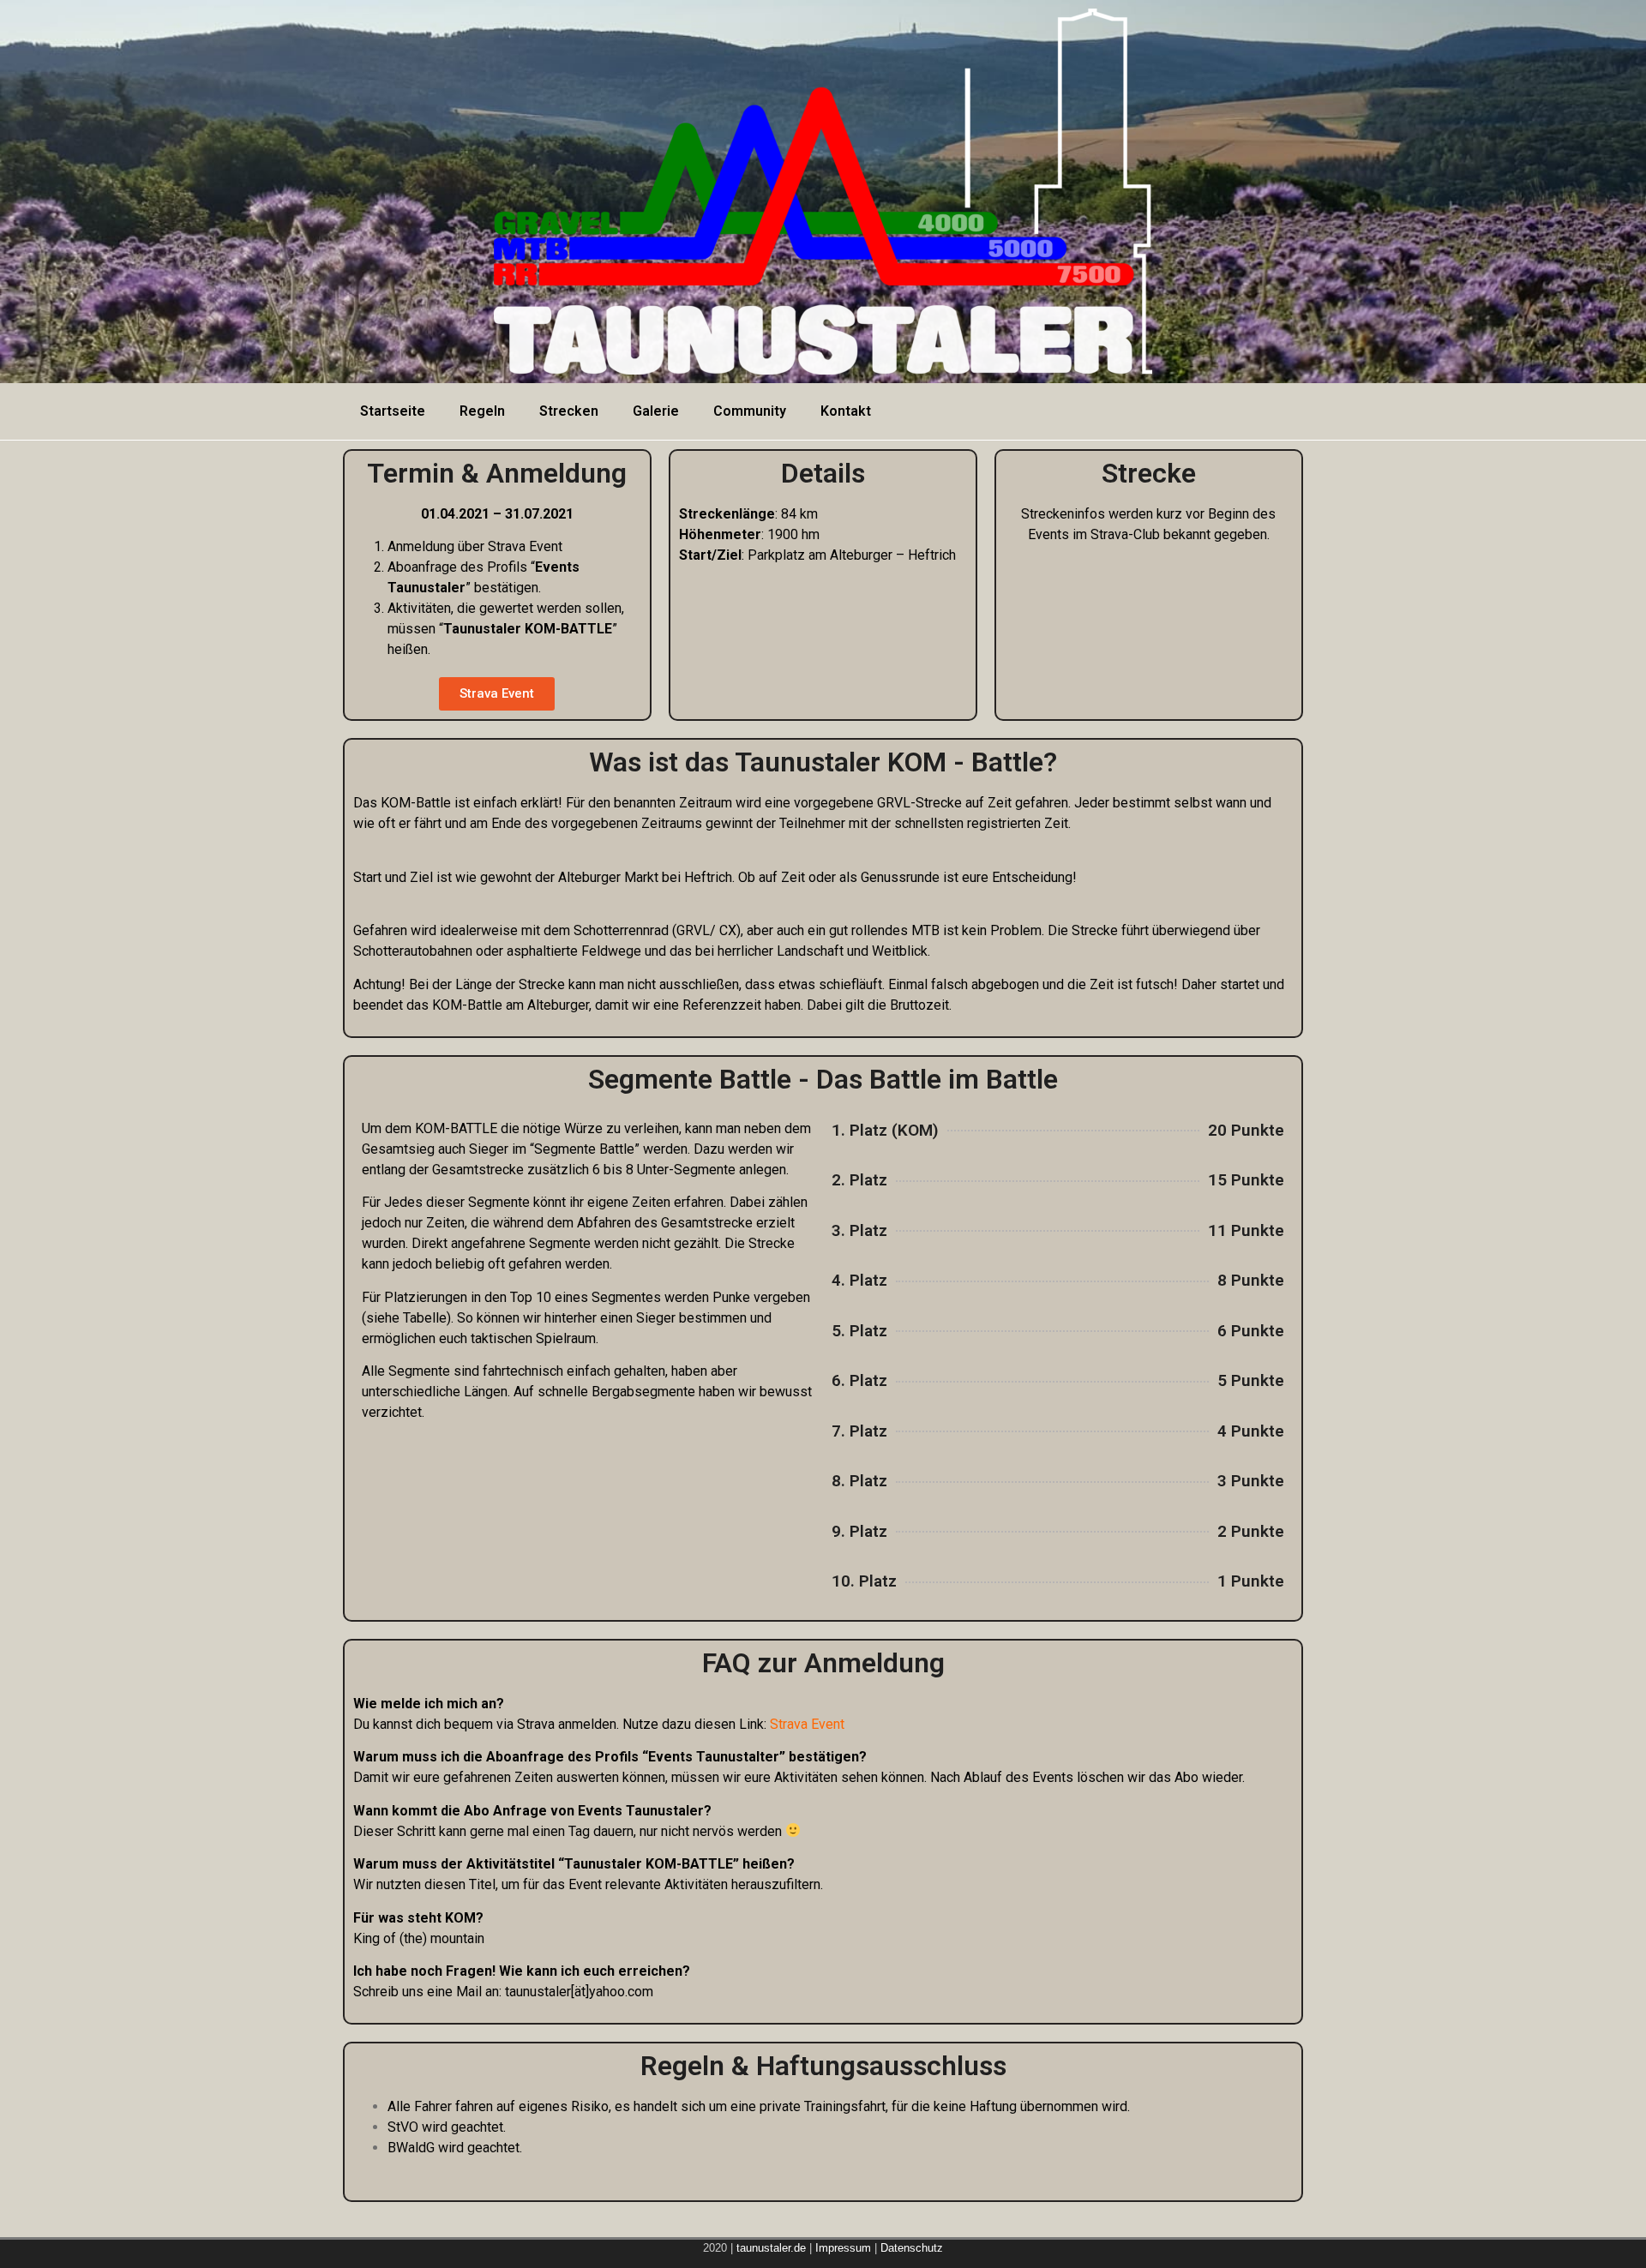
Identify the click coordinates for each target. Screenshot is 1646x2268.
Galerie (656, 411)
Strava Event (807, 1724)
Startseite (393, 411)
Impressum (845, 2248)
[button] (497, 694)
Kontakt (846, 411)
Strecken (569, 411)
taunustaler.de (769, 2248)
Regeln (482, 411)
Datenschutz (912, 2248)
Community (750, 411)
